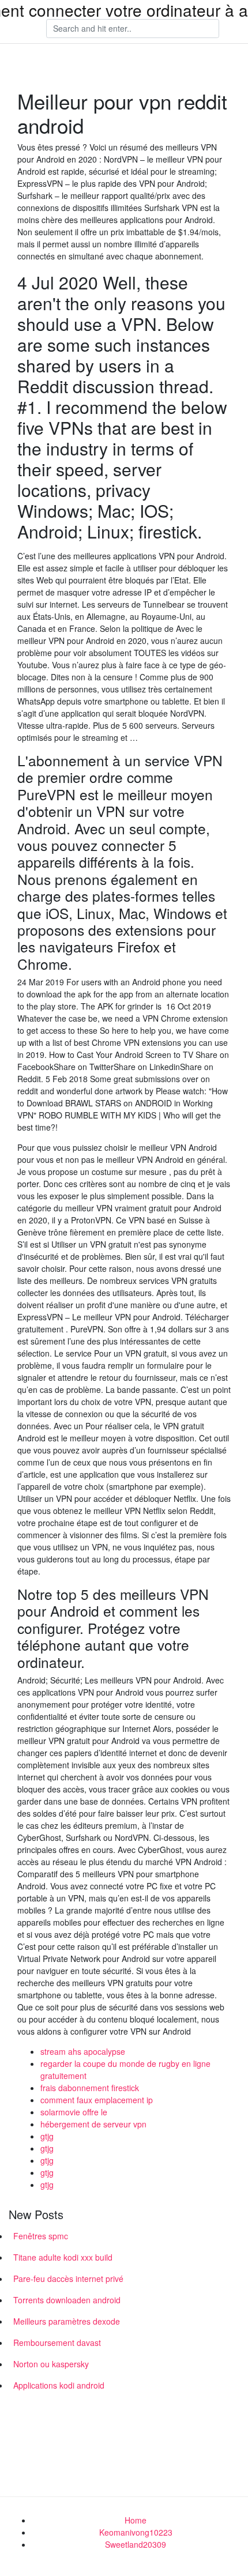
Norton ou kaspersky (51, 2364)
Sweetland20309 (136, 2544)
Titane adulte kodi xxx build (63, 2257)
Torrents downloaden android (67, 2300)
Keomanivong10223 (136, 2532)
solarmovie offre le (74, 2112)
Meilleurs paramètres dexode (67, 2321)
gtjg (47, 2136)
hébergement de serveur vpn (93, 2124)
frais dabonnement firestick (90, 2088)
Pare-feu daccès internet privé (68, 2279)
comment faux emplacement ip (97, 2100)
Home (136, 2520)
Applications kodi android (59, 2385)
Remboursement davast (57, 2342)
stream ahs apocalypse (83, 2051)
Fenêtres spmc (41, 2236)
